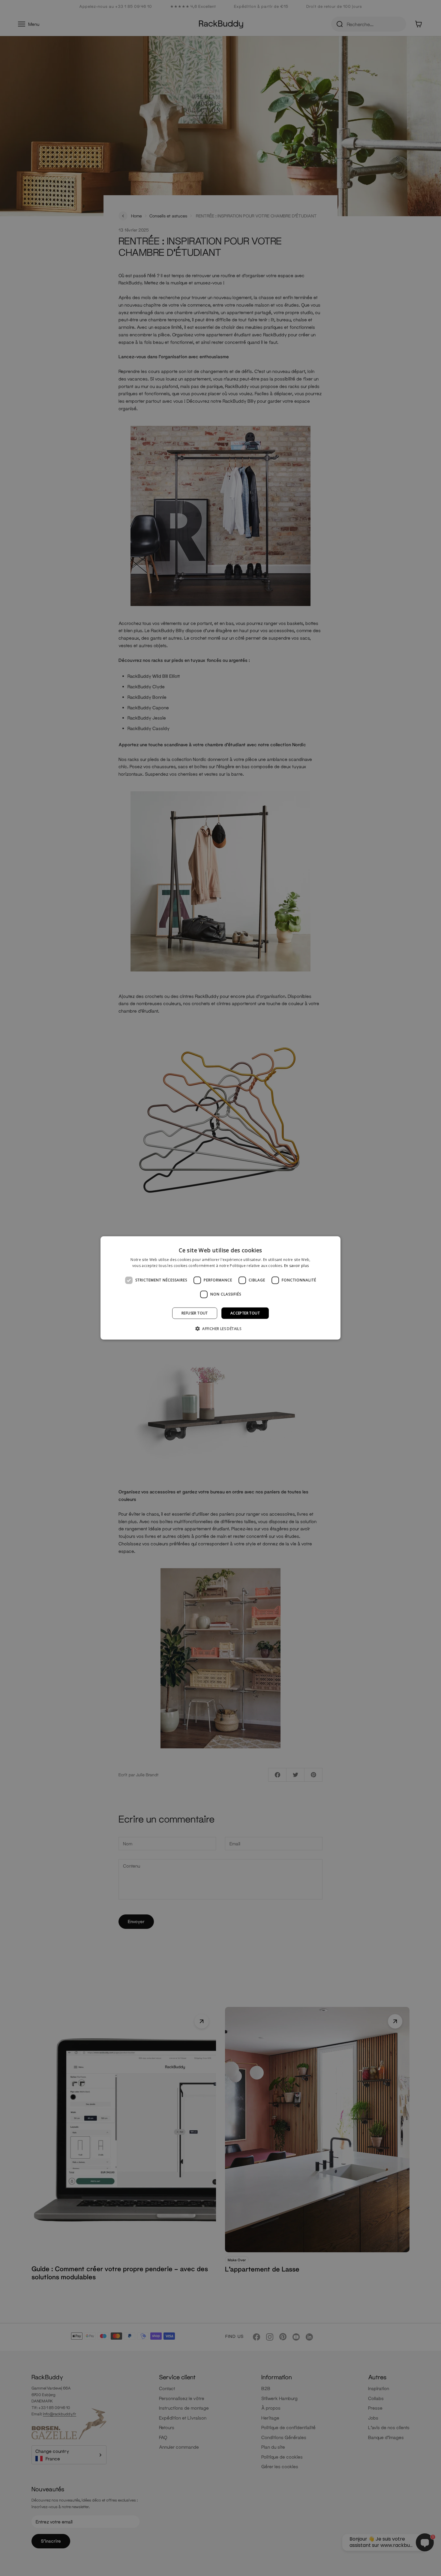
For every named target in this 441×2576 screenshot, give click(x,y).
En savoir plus (296, 1266)
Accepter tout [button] (245, 1313)
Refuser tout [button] (195, 1313)
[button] (220, 1329)
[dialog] (220, 1288)
